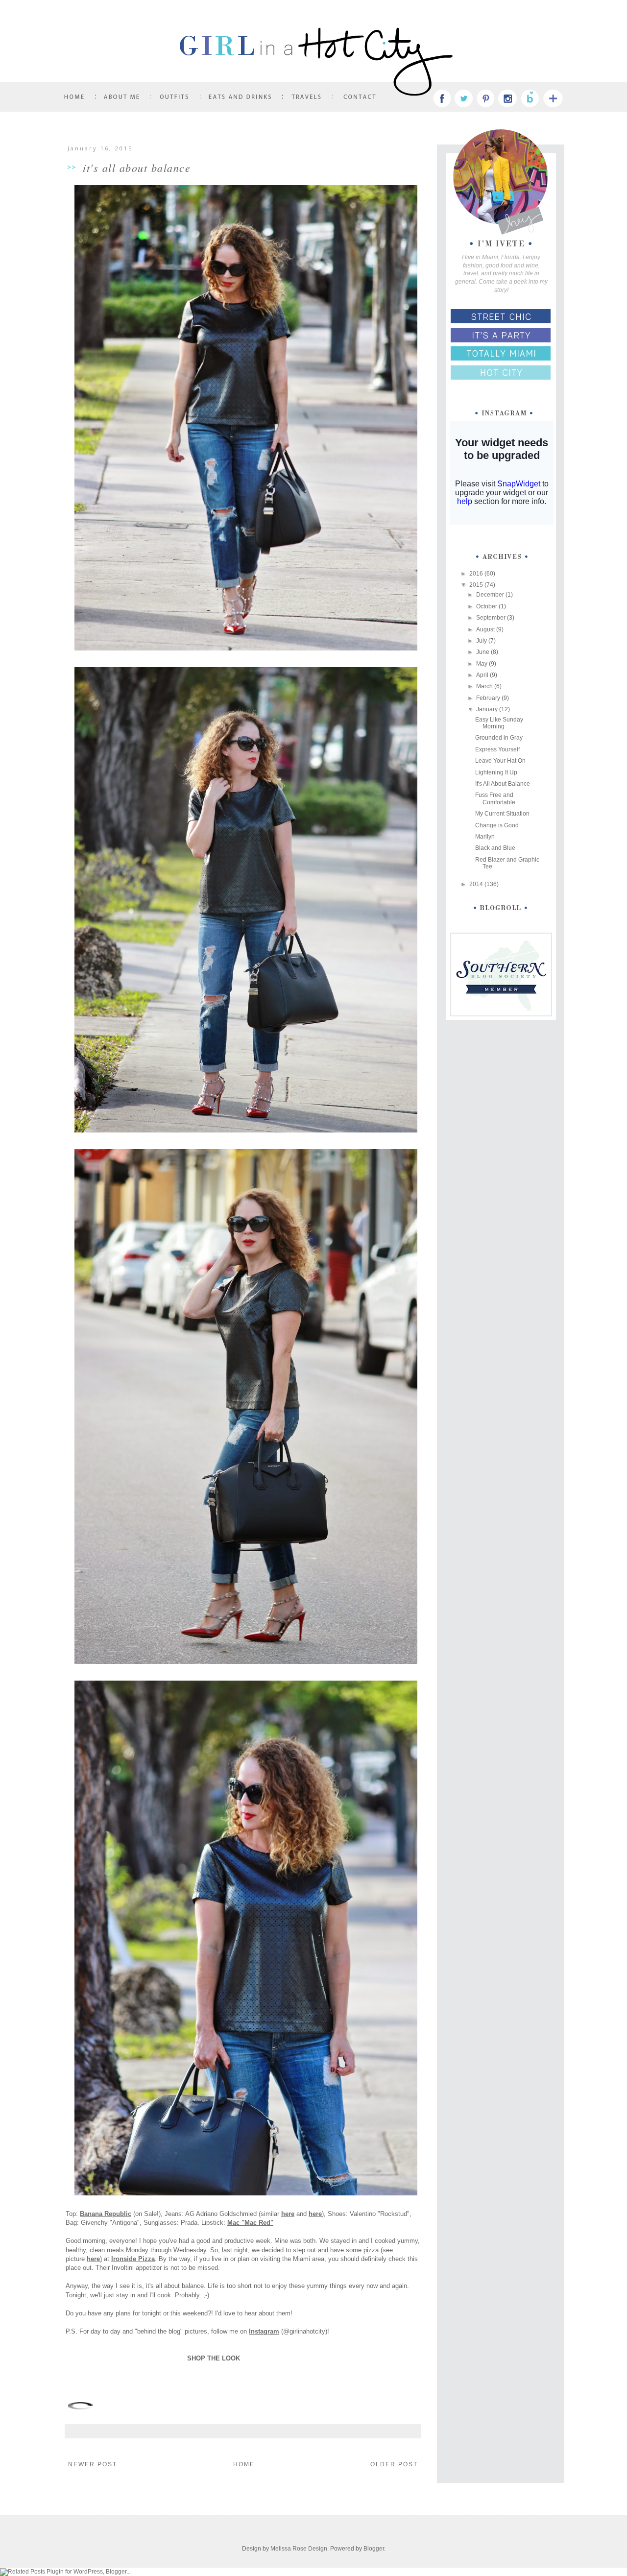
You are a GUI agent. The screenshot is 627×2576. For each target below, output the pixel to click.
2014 (477, 884)
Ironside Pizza (133, 2259)
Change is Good (497, 825)
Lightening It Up (496, 772)
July (482, 641)
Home (244, 2464)
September (492, 618)
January (488, 709)
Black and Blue (495, 848)
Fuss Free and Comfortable (495, 798)
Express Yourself (497, 749)
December (491, 595)
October (487, 606)
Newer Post (93, 2464)
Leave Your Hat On (500, 761)
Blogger (374, 2549)
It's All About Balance (503, 784)
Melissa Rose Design (299, 2549)
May (482, 664)
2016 (477, 574)
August (486, 629)
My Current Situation (502, 814)
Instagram (264, 2331)
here (288, 2214)
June (483, 652)
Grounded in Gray (499, 738)
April (483, 675)
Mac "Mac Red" (250, 2223)
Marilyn (485, 837)
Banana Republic (106, 2214)
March (485, 686)
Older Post (394, 2464)
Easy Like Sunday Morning (499, 723)
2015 (477, 585)
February (489, 698)
